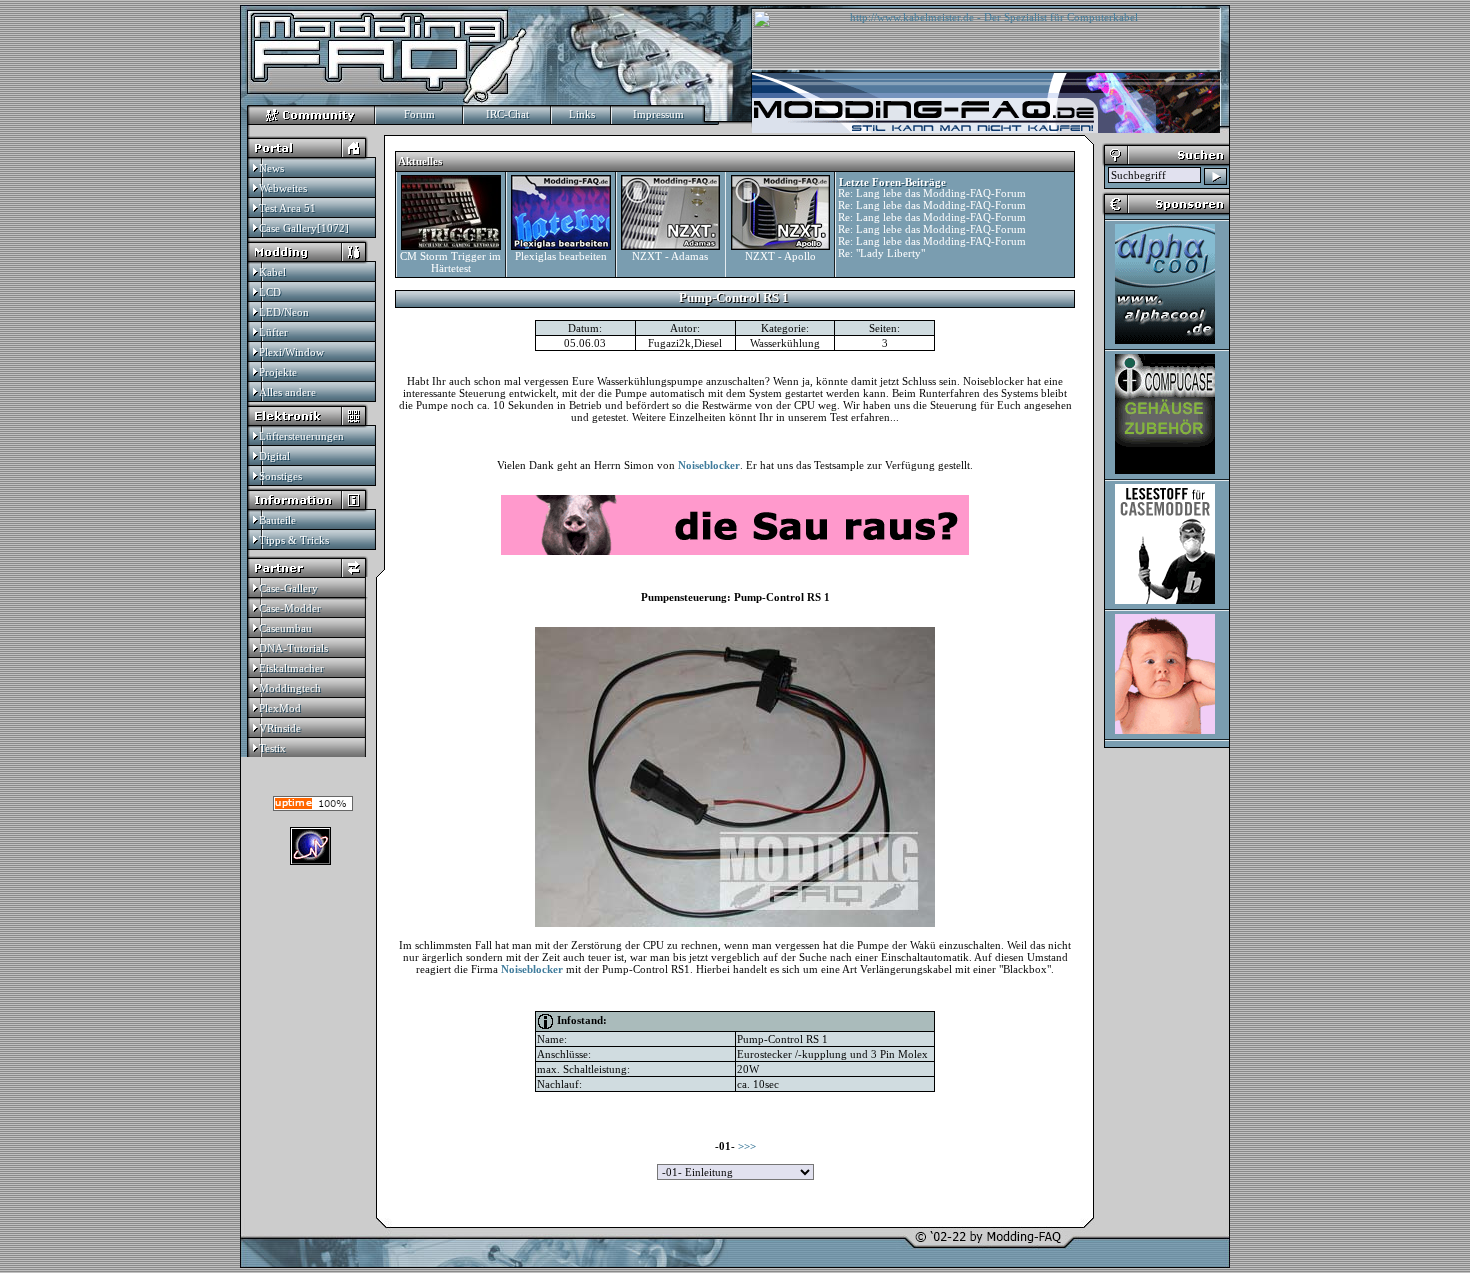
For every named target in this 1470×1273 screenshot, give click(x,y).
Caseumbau (285, 628)
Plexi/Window (291, 352)
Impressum (658, 114)
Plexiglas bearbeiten (561, 256)
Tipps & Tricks (294, 540)
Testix (272, 748)
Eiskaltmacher (291, 668)
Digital (274, 456)
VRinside (280, 728)
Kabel (272, 272)
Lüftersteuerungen (301, 436)
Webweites (283, 188)
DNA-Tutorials (293, 648)
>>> (747, 1146)
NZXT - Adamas (670, 256)
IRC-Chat (507, 114)
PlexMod (280, 708)
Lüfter (273, 332)
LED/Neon (284, 312)
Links (582, 114)
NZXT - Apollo (780, 256)
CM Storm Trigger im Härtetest (450, 262)
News (271, 168)
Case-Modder (290, 608)
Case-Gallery (288, 588)
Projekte (278, 372)
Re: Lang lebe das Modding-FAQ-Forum (932, 193)
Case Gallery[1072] (304, 228)
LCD (270, 292)
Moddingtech (290, 688)
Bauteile (277, 520)
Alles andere (287, 392)
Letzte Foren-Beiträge (892, 182)
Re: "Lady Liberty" (881, 253)
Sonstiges (280, 476)
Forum (419, 114)
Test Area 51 (287, 208)
